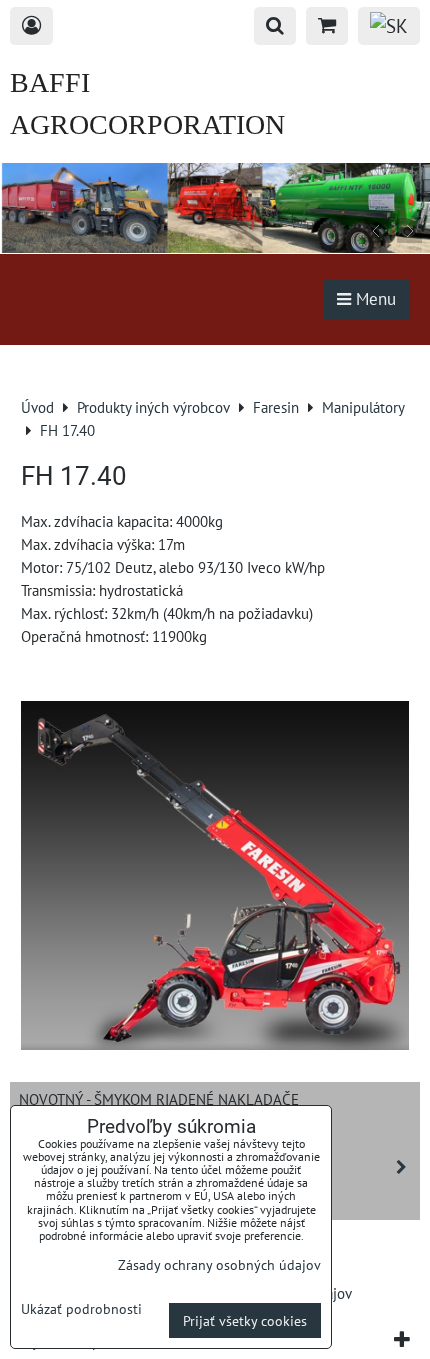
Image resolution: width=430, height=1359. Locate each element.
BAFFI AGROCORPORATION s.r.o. (147, 124)
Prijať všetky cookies (245, 1320)
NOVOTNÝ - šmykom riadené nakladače (159, 1099)
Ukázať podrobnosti (81, 1309)
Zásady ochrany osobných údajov (219, 1264)
